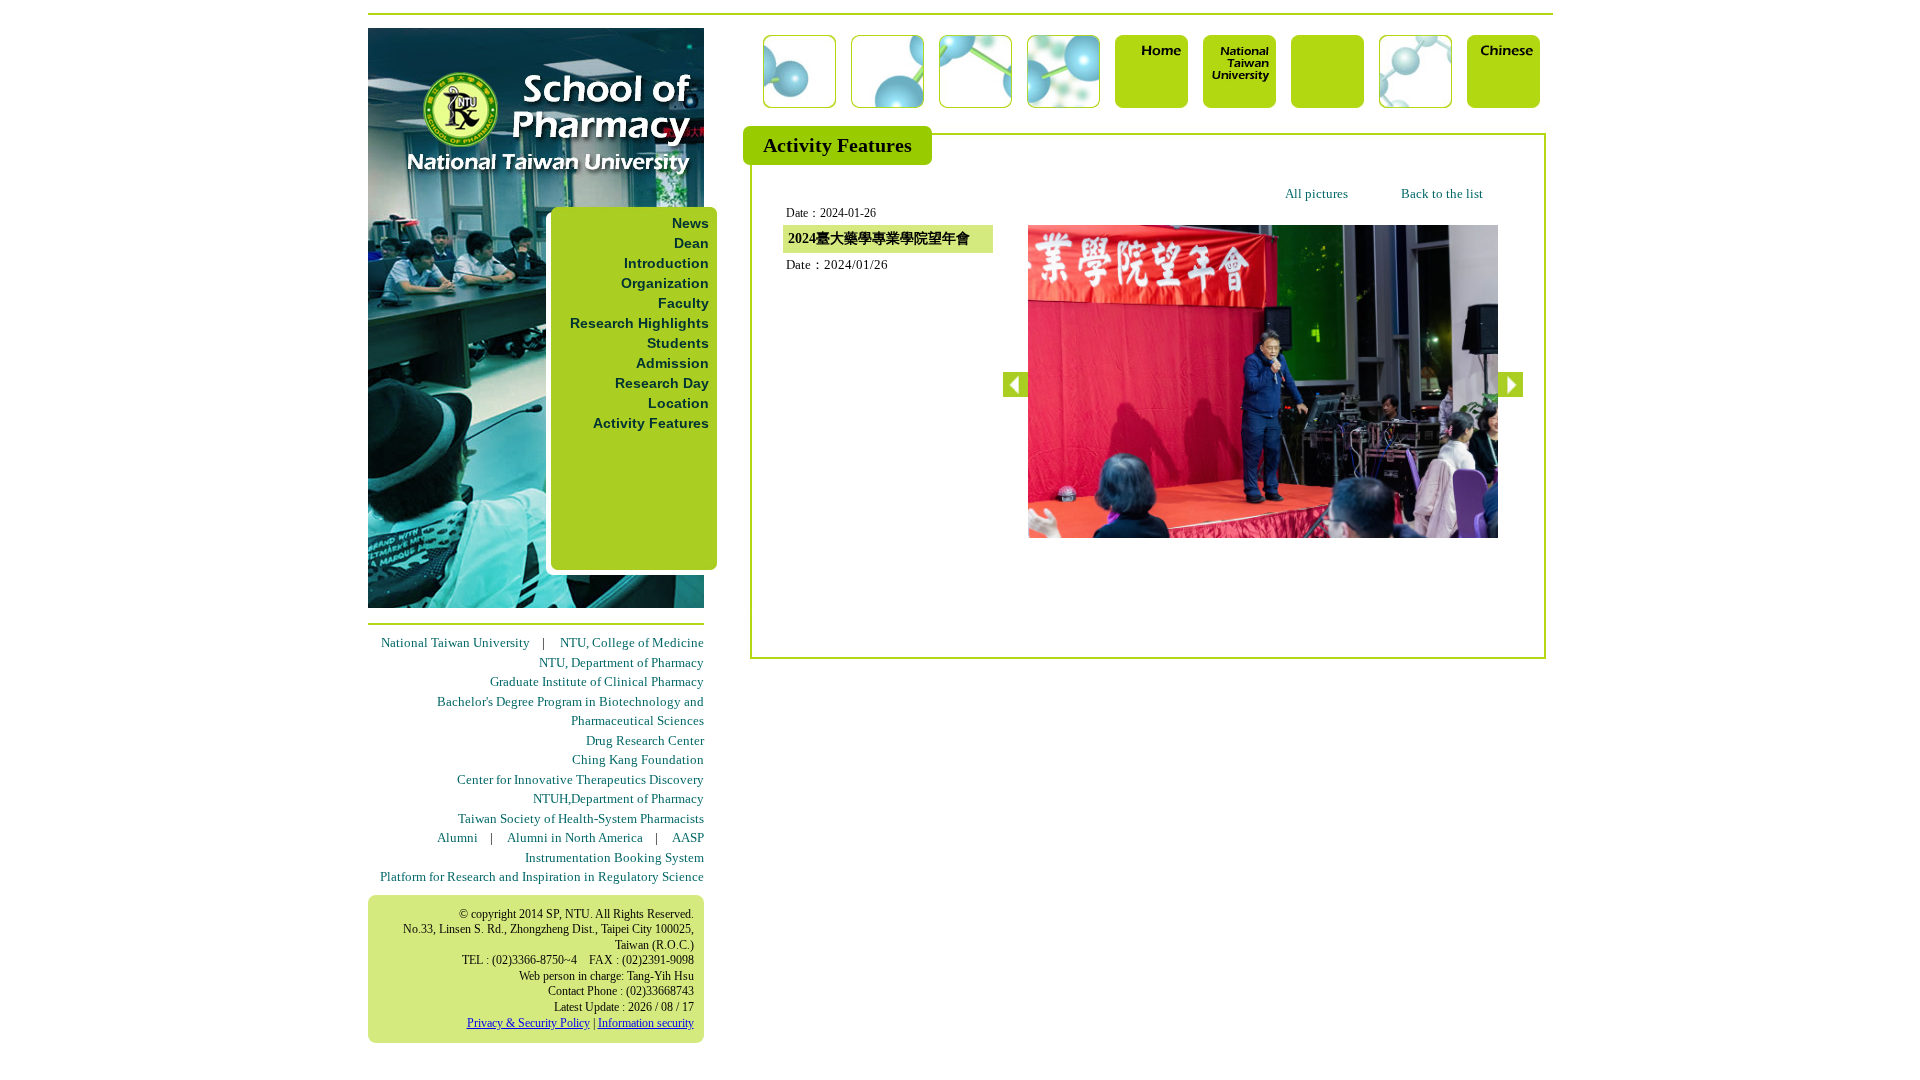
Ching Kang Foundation (638, 759)
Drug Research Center (645, 740)
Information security (646, 1023)
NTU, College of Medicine (632, 642)
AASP (688, 837)
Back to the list (1442, 193)
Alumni (457, 837)
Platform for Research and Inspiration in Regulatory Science (542, 876)
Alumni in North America (575, 837)
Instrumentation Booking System (614, 857)
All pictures (1316, 193)
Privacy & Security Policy (528, 1023)
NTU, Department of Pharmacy (621, 662)
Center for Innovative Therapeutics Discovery (580, 779)
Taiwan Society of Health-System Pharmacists (581, 818)
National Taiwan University (455, 642)
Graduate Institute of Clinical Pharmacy (597, 681)
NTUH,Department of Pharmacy (618, 798)
